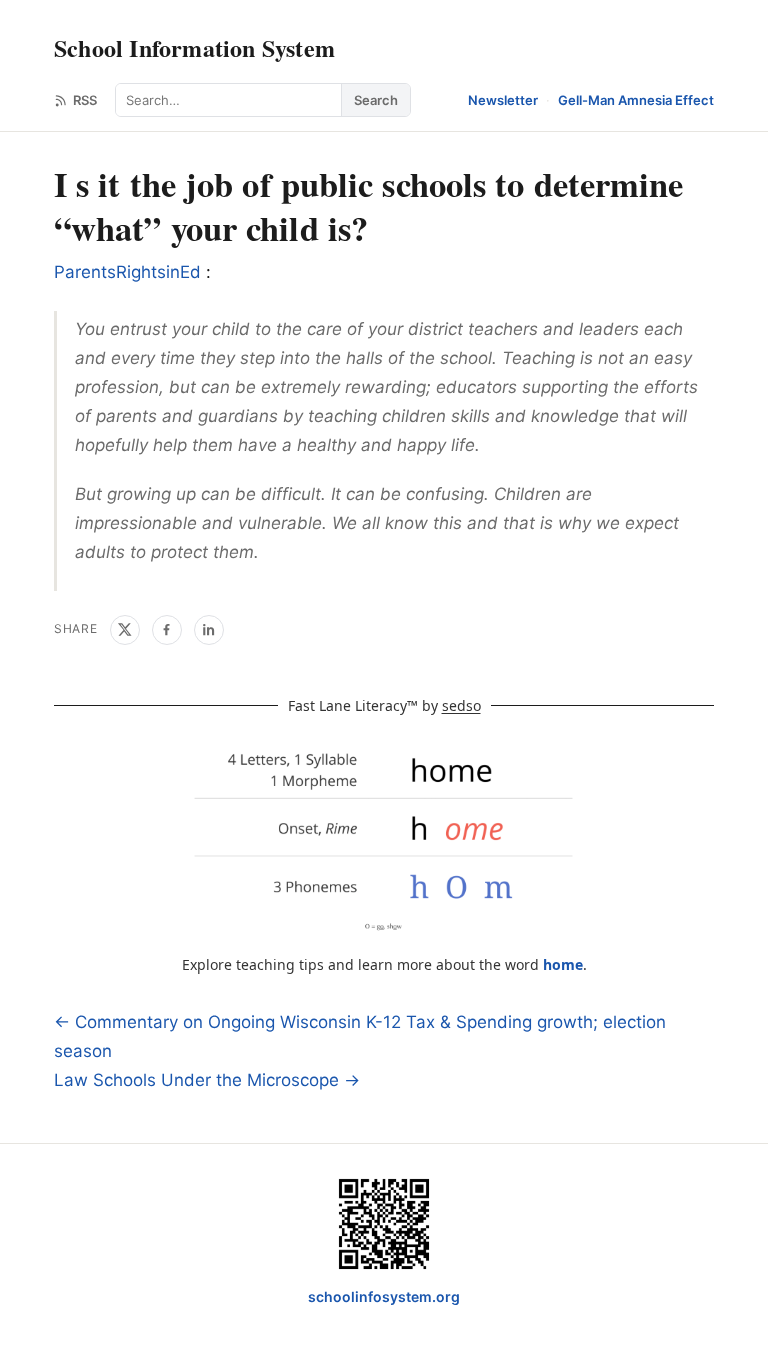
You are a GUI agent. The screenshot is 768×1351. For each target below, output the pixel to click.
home (563, 964)
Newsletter (503, 100)
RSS (85, 100)
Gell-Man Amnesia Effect (636, 100)
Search (376, 100)
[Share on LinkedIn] (209, 630)
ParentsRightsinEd (130, 272)
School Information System (194, 47)
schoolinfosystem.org (384, 1296)
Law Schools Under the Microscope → (207, 1080)
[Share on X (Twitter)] (125, 630)
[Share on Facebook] (167, 630)
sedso (461, 705)
